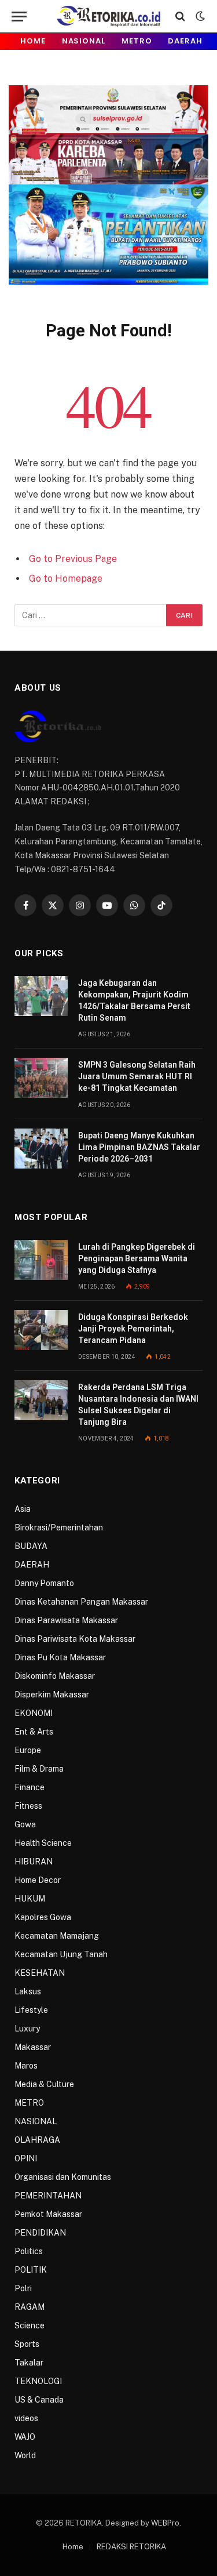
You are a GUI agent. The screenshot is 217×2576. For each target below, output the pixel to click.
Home (33, 41)
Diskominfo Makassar (55, 1676)
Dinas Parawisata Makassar (66, 1620)
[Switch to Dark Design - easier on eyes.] (199, 16)
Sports (27, 2344)
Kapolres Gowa (43, 1917)
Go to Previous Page (73, 559)
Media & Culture (44, 2084)
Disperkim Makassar (52, 1695)
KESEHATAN (40, 1973)
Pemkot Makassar (48, 2214)
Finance (30, 1787)
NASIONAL (84, 41)
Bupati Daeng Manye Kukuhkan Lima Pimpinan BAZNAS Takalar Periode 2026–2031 (139, 1147)
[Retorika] (108, 16)
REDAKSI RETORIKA (131, 2547)
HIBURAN (34, 1862)
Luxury (27, 2029)
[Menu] (19, 17)
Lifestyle (31, 2010)
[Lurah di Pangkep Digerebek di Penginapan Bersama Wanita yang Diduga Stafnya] (41, 1260)
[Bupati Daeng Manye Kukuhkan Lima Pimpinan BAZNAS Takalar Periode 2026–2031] (41, 1149)
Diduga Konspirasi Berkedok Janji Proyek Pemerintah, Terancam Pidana (133, 1329)
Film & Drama (39, 1769)
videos (26, 2418)
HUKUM (30, 1899)
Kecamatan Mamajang (57, 1936)
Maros (26, 2066)
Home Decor (38, 1880)
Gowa (25, 1824)
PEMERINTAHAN (48, 2196)
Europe (28, 1750)
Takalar (29, 2363)
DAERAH (185, 41)
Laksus (28, 1991)
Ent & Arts (34, 1732)
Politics (29, 2251)
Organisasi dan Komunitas (63, 2177)
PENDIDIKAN (40, 2233)
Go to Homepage (66, 578)
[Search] (180, 17)
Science (30, 2325)
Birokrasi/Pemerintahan (59, 1528)
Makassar (33, 2047)
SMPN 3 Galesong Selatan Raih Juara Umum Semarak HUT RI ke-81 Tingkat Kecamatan (137, 1076)
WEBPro (165, 2523)
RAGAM (30, 2307)
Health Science (43, 1843)
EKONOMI (34, 1713)
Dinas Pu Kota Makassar (60, 1657)
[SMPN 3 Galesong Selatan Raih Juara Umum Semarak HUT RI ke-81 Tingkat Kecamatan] (41, 1078)
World (25, 2455)
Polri (23, 2288)
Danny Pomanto (44, 1583)
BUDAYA (31, 1546)
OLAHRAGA (37, 2140)
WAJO (25, 2437)
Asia (23, 1509)
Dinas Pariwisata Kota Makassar (75, 1639)
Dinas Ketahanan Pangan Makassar (81, 1602)
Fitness (28, 1806)
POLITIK (31, 2270)
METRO (137, 41)
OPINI (26, 2158)
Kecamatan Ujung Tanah (61, 1954)
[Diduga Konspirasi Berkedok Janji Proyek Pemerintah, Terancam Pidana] (41, 1330)
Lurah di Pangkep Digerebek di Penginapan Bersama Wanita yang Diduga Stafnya (137, 1258)
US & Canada (39, 2400)
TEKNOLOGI (38, 2381)
